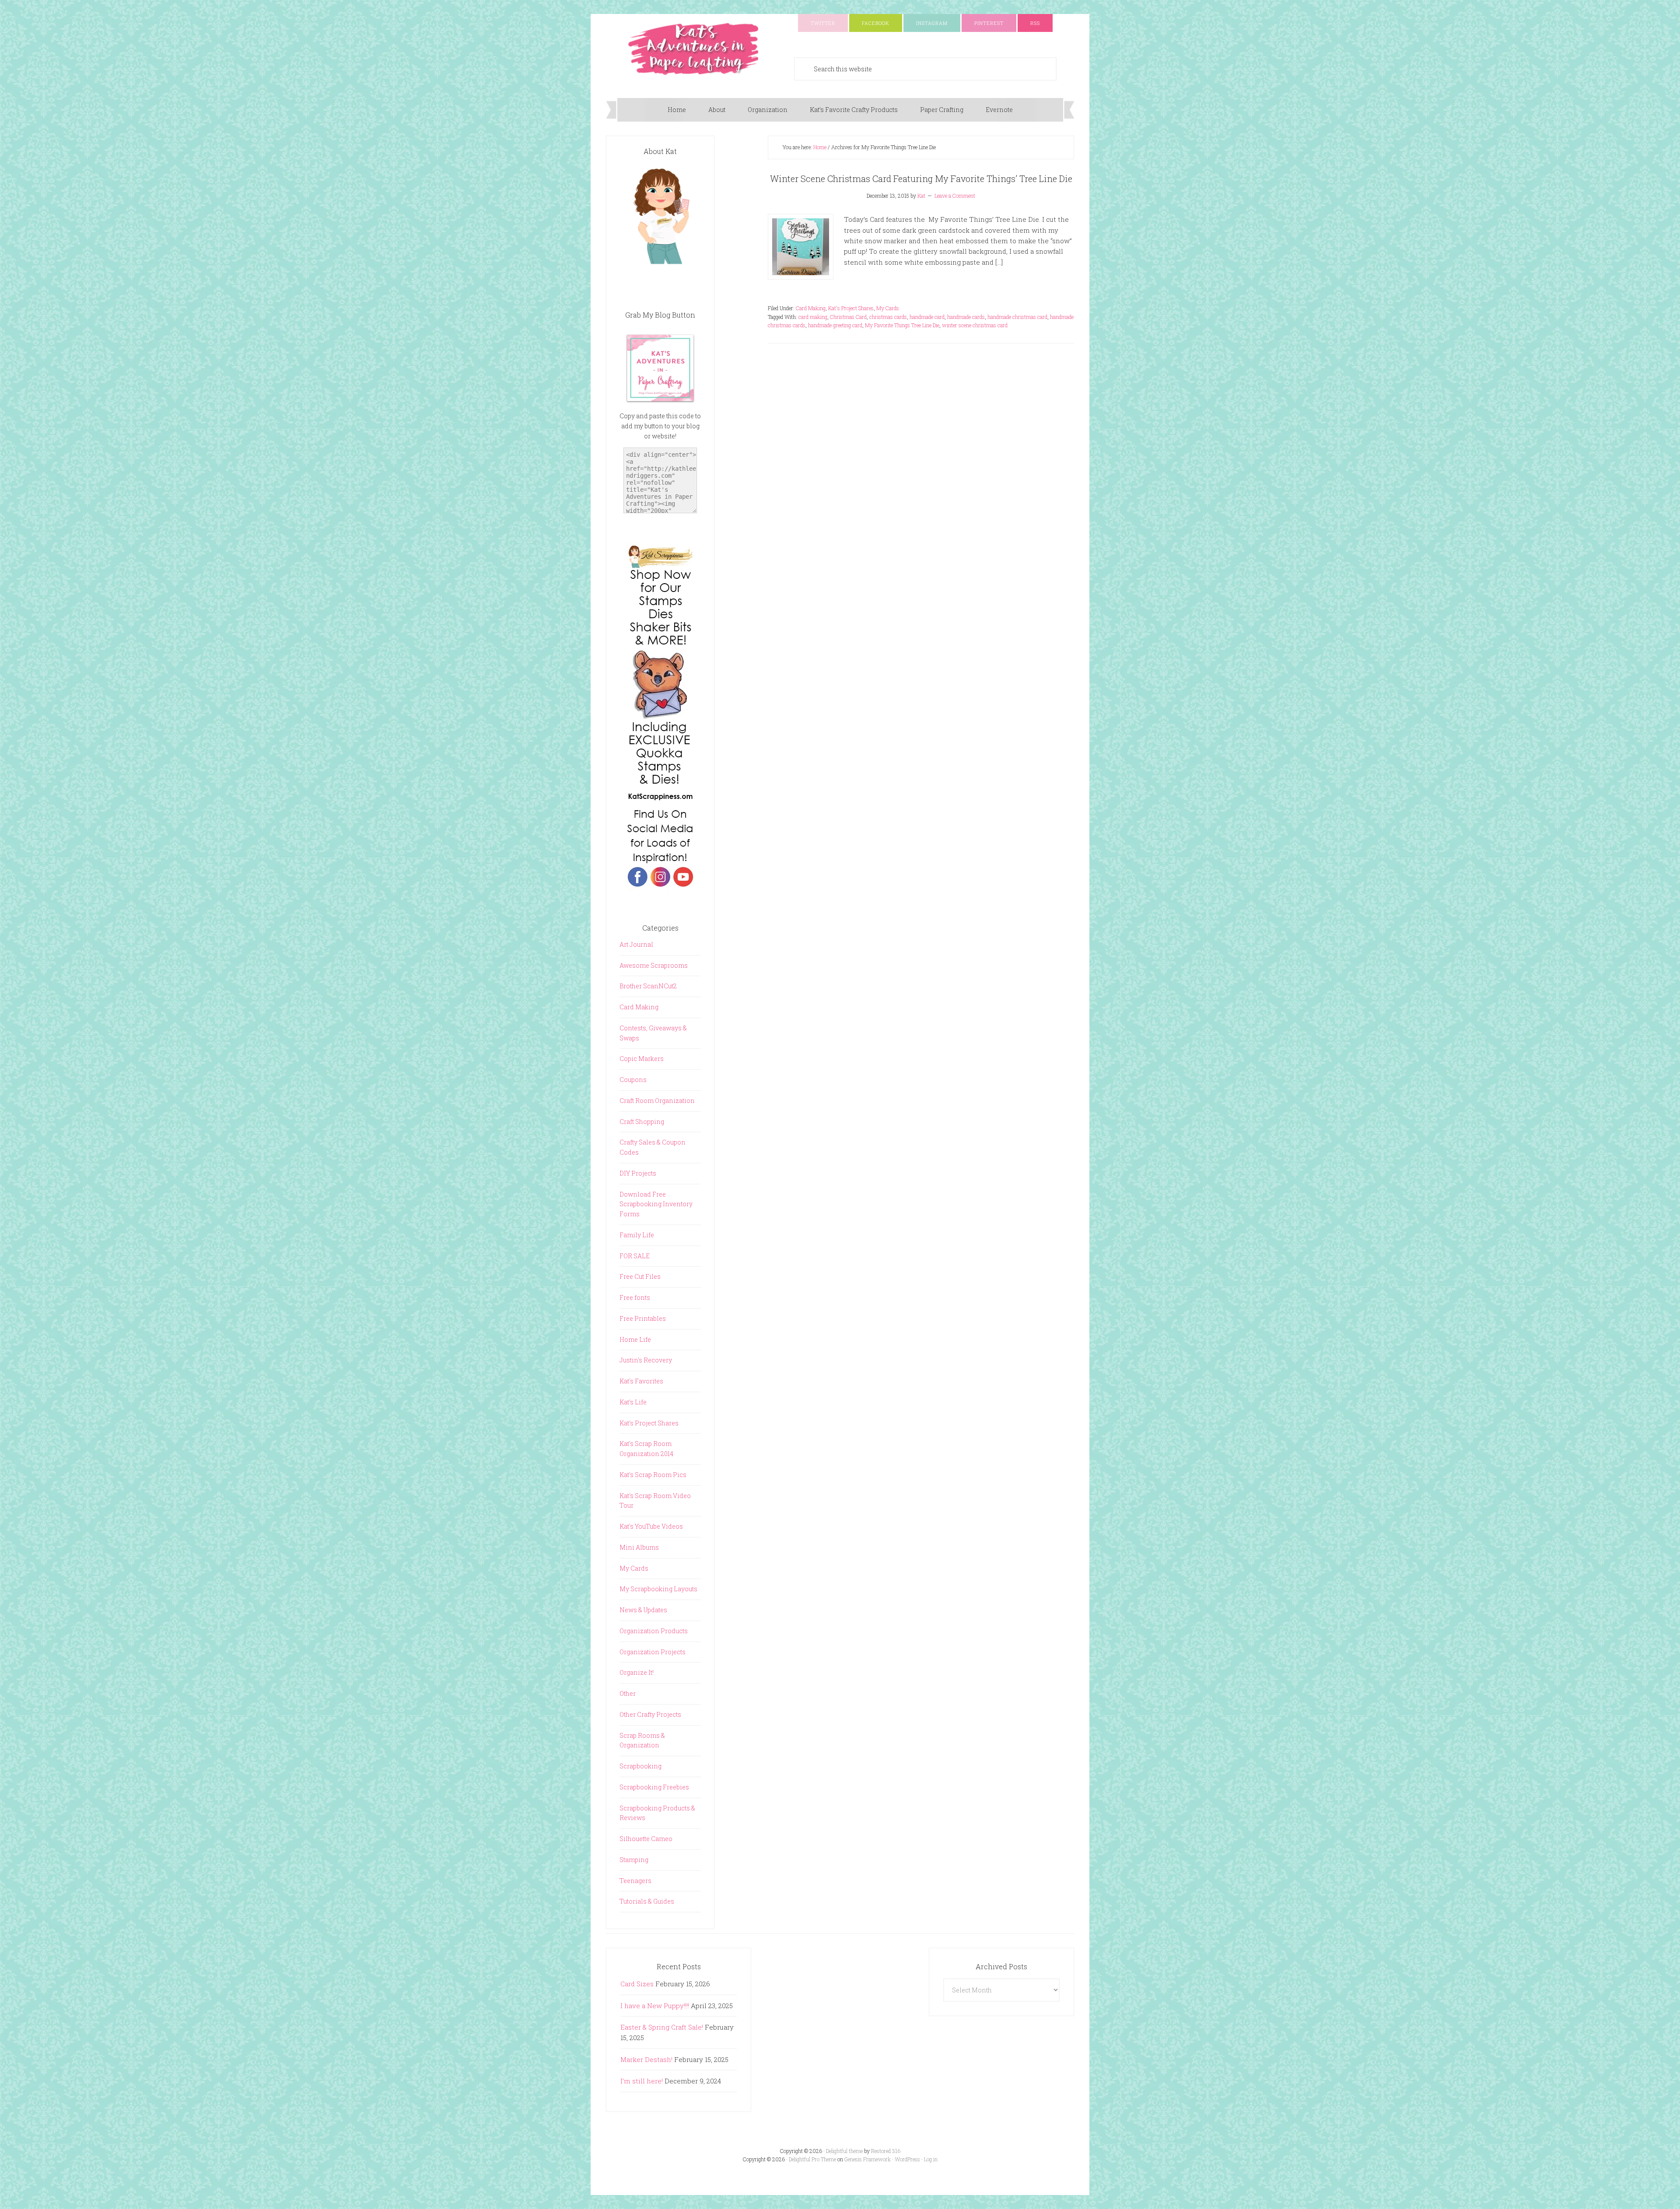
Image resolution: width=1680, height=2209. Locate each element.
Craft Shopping (642, 1122)
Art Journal (636, 944)
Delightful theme (844, 2151)
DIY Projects (638, 1173)
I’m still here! (642, 2081)
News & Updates (643, 1610)
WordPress (907, 2159)
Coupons (633, 1080)
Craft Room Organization (657, 1101)
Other (628, 1693)
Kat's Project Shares (851, 308)
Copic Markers (642, 1059)
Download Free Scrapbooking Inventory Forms (656, 1204)
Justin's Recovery (646, 1360)
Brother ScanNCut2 (648, 986)
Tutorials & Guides (647, 1901)
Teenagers (635, 1881)
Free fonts (635, 1297)
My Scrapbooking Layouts (658, 1589)
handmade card (927, 317)
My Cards (888, 308)
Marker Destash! (646, 2059)
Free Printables (643, 1318)
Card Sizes (637, 1984)
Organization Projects (653, 1652)
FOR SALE (635, 1256)
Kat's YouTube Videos (651, 1526)
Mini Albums (639, 1547)
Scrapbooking (640, 1766)
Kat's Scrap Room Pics (653, 1475)
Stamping (634, 1860)
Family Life (637, 1235)
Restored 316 (886, 2151)
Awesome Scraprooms (654, 965)
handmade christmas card (1017, 317)
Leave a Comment (955, 196)
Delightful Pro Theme (812, 2159)
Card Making (811, 308)
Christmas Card (848, 317)
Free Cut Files (640, 1276)
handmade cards (966, 317)
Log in (931, 2159)
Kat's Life (633, 1402)
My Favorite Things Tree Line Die (902, 325)
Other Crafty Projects (650, 1714)
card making (813, 317)
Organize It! (637, 1672)
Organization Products (654, 1631)
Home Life (635, 1339)
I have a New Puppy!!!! (655, 2006)
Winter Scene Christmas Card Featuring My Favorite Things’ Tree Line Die (921, 179)
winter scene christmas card (975, 325)
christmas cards (888, 317)
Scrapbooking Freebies (654, 1787)
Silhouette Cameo (646, 1839)
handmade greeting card (835, 325)
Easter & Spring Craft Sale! (662, 2027)
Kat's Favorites (641, 1381)
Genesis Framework (868, 2159)
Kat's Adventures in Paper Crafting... (693, 49)
